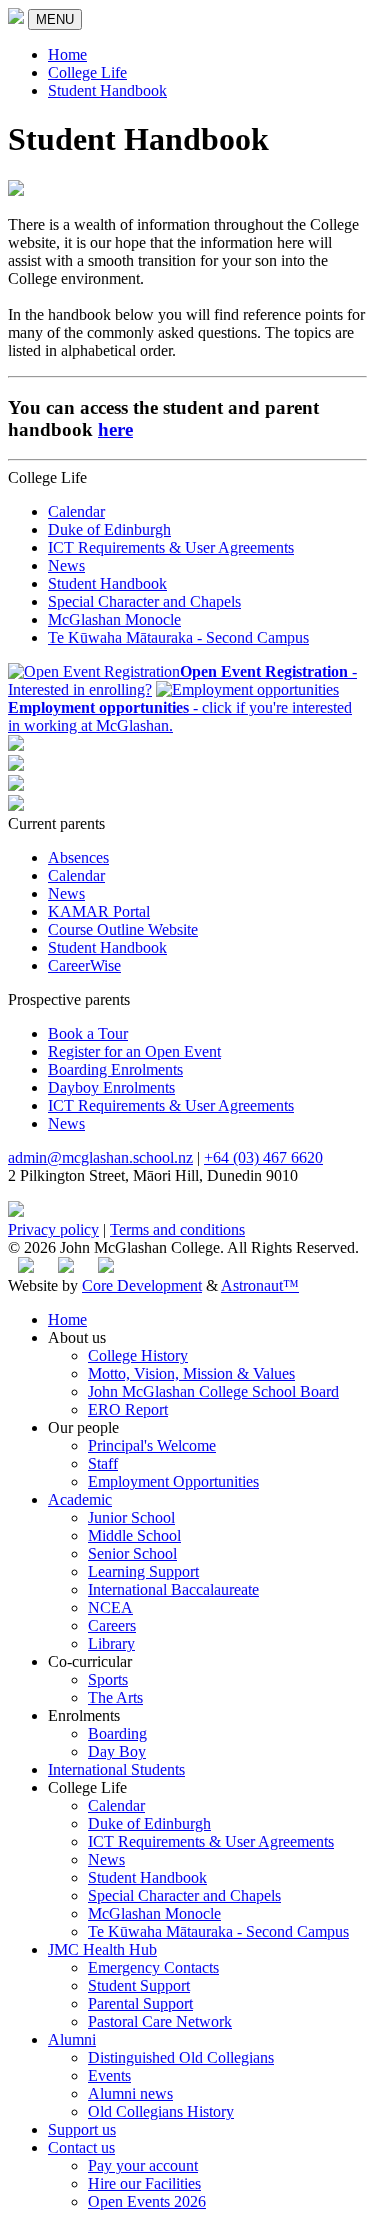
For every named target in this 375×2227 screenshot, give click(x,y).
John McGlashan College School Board (213, 1391)
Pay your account (143, 2165)
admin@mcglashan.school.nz (100, 1157)
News (66, 565)
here (115, 429)
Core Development (142, 1285)
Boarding (117, 1733)
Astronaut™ (260, 1285)
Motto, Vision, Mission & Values (191, 1373)
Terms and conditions (177, 1229)
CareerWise (84, 965)
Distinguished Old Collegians (181, 2057)
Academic (80, 1499)
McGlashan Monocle (114, 619)
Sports (108, 1679)
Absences (78, 857)
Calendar (76, 511)
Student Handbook (107, 90)
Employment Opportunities (173, 1481)
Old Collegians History (161, 2111)
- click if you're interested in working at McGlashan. (180, 716)
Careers (112, 1625)
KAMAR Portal (99, 911)
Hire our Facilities (144, 2183)
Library (111, 1643)
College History (138, 1355)
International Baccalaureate (173, 1589)
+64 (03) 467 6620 (263, 1157)
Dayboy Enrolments (111, 1087)
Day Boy (117, 1751)
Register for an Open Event (134, 1051)
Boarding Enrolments (115, 1069)
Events (109, 2075)
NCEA (110, 1607)
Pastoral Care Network (160, 2021)
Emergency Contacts (153, 1967)
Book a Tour (88, 1033)
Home (67, 54)
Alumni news (130, 2093)
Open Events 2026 (147, 2201)
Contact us (81, 2147)
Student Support (139, 1985)
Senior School (132, 1553)
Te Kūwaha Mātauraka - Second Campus (178, 637)
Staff (103, 1463)
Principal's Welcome (152, 1445)
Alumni (72, 2039)
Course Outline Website (123, 929)
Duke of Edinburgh (109, 529)
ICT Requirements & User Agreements (171, 547)
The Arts (115, 1697)
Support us (82, 2129)
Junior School (131, 1517)
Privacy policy (53, 1229)
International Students (116, 1769)
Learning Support (143, 1571)
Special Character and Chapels (144, 601)
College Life (87, 72)
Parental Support (140, 2003)
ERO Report (128, 1409)
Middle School (134, 1535)
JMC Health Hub (102, 1949)
